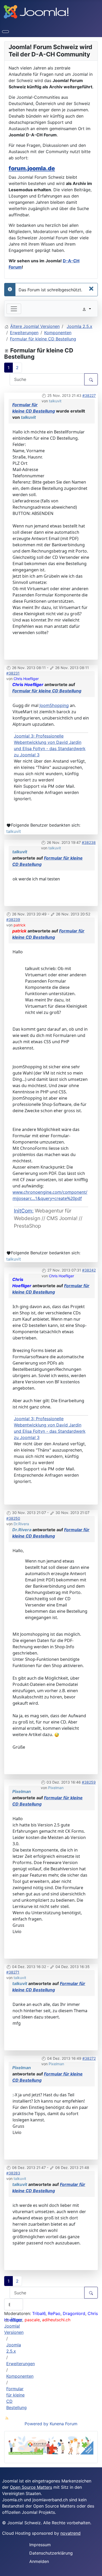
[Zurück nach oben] (95, 2569)
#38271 (13, 1972)
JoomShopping (54, 705)
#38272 (89, 2058)
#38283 (13, 2173)
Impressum (40, 2545)
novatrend (70, 2533)
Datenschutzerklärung (51, 2553)
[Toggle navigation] (14, 309)
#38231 (13, 673)
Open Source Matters (31, 2487)
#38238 (89, 842)
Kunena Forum (64, 2424)
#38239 (13, 919)
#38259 (89, 1782)
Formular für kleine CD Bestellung (47, 691)
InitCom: (24, 1211)
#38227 (89, 395)
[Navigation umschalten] (5, 32)
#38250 (13, 1518)
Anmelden (39, 2561)
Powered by (36, 2424)
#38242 (89, 1270)
